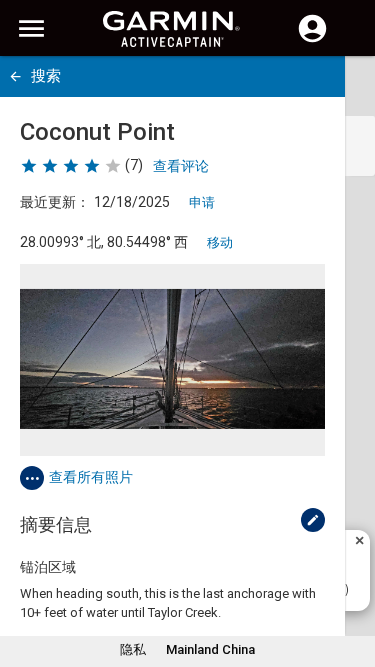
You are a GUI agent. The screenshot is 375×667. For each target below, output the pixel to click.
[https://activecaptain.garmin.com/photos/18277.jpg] (172, 360)
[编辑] (313, 520)
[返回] (15, 76)
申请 (202, 202)
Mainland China (210, 649)
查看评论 (181, 166)
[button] (350, 576)
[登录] (312, 40)
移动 (220, 242)
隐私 (133, 649)
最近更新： (55, 202)
